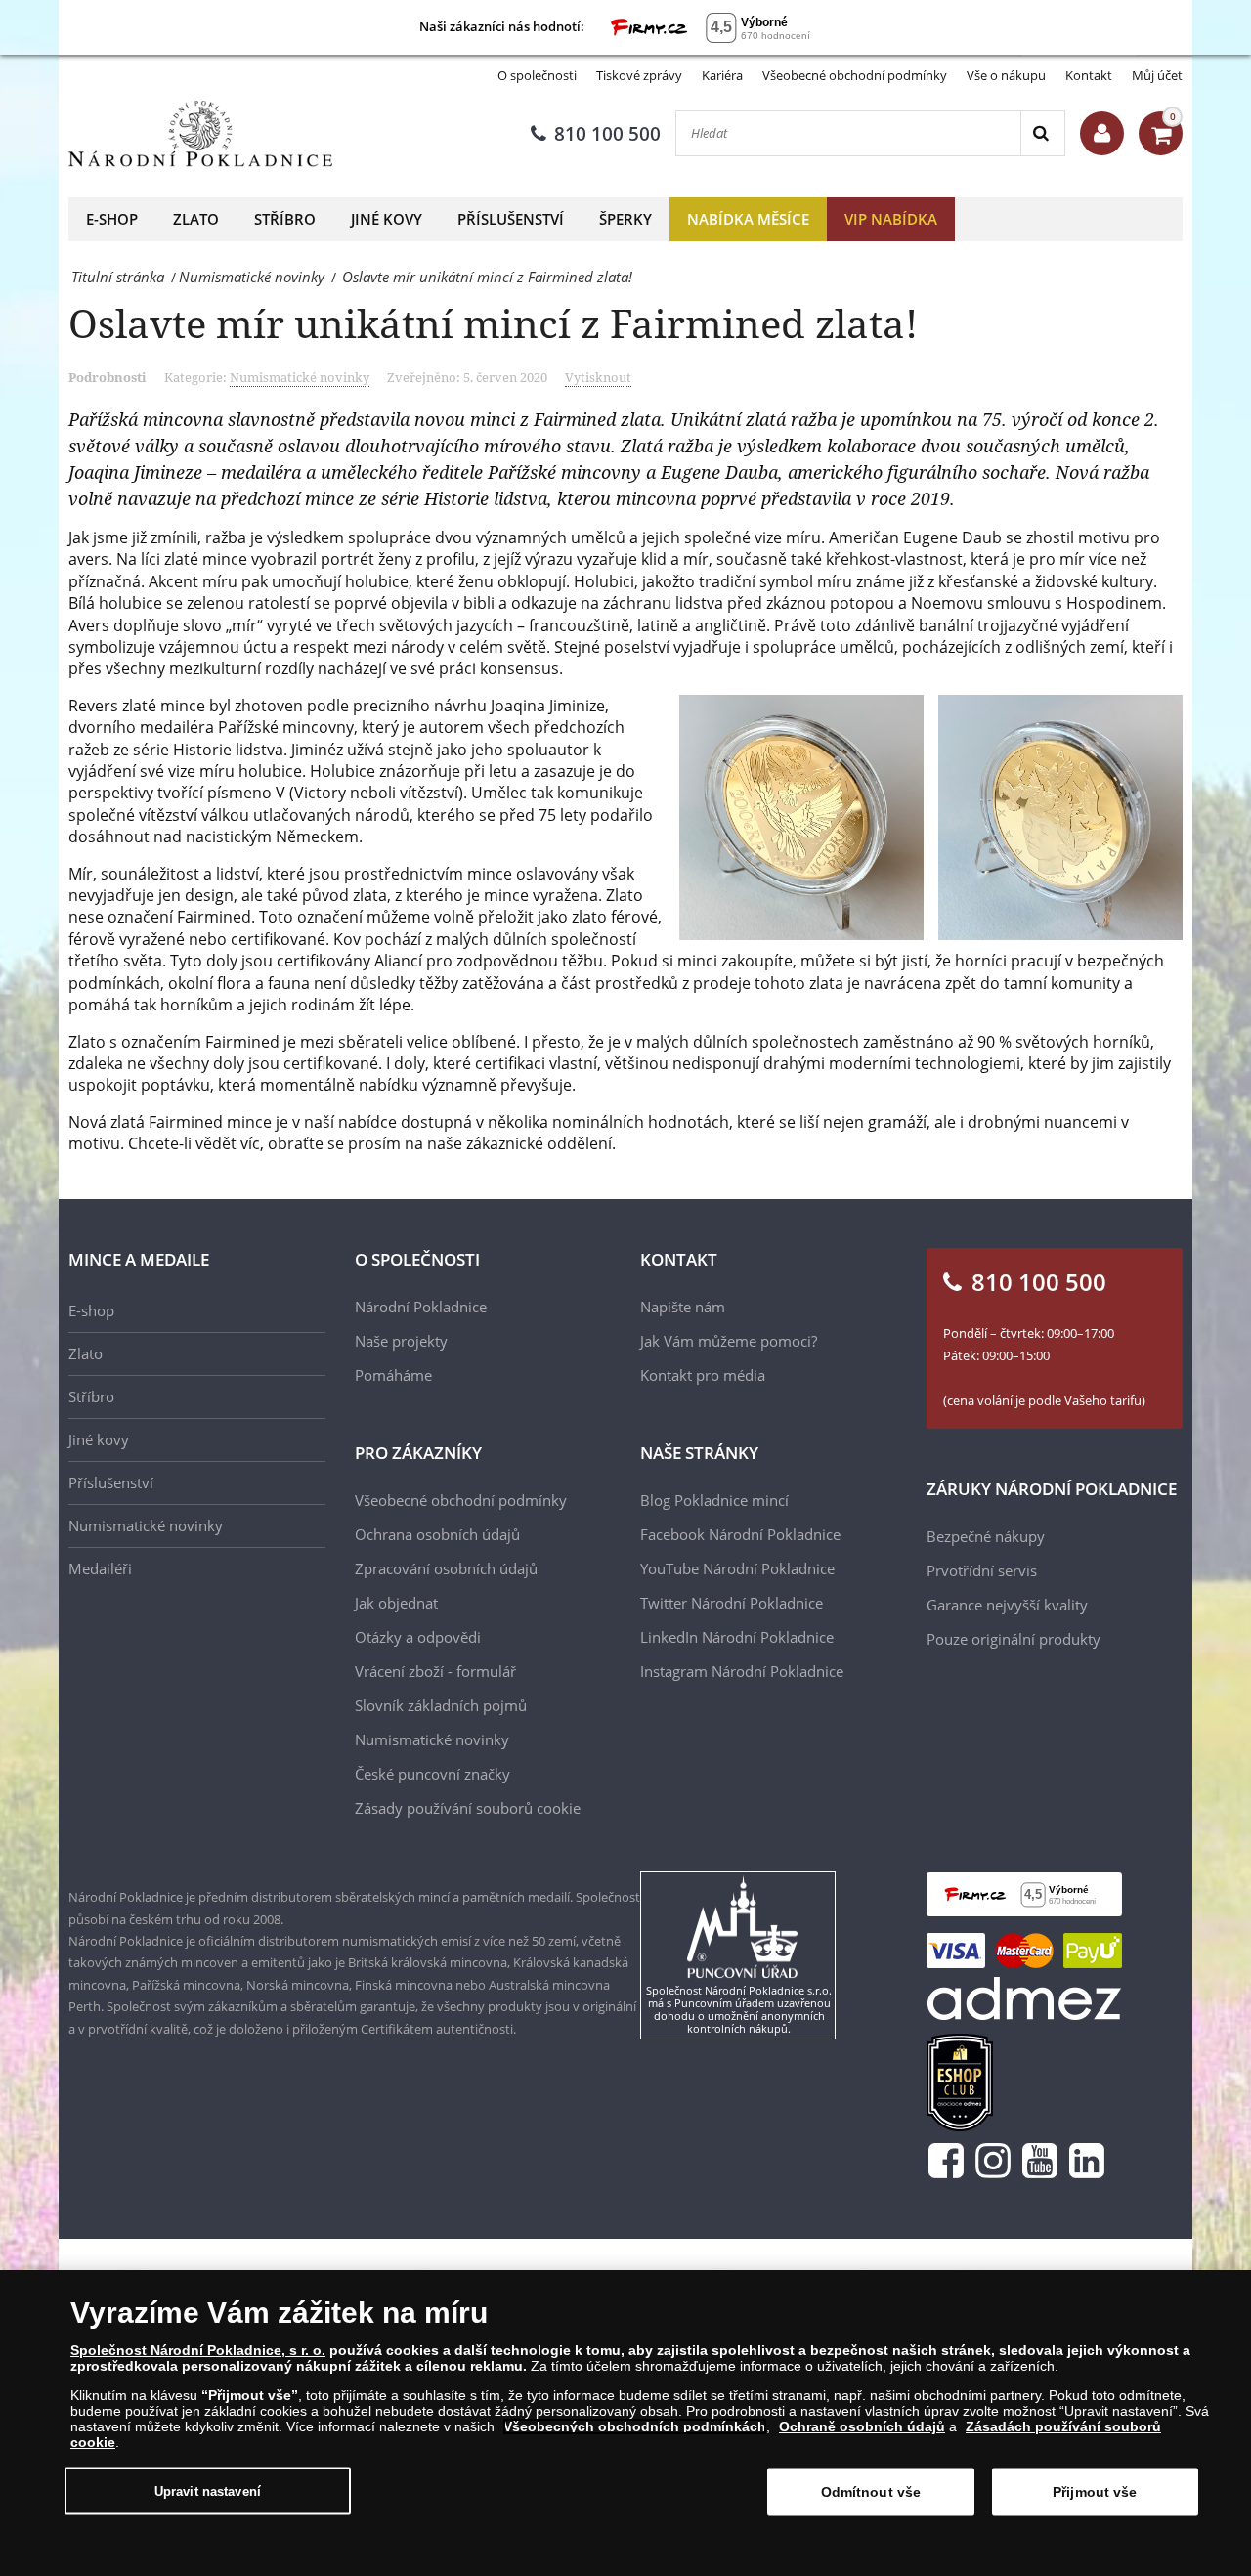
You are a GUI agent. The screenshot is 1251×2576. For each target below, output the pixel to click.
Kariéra (722, 75)
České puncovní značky (432, 1774)
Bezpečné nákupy (986, 1536)
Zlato (196, 219)
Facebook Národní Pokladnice (740, 1534)
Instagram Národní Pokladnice (742, 1671)
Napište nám (683, 1307)
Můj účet (1157, 75)
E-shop (112, 219)
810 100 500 (607, 134)
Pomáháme (393, 1375)
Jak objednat (396, 1603)
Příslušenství (511, 219)
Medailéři (100, 1568)
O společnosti (537, 75)
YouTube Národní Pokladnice (737, 1568)
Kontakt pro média (703, 1375)
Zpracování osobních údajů (446, 1568)
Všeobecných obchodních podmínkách (635, 2426)
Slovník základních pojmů (441, 1705)
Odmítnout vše (871, 2492)
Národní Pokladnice (421, 1307)
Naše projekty (401, 1341)
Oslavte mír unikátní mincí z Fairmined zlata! (493, 323)
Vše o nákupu (1006, 75)
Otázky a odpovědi (418, 1637)
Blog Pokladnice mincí (714, 1500)
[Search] (1042, 133)
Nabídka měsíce (748, 219)
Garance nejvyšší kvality (1007, 1605)
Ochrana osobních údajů (437, 1534)
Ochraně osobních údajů (862, 2426)
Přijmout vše (1095, 2492)
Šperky (625, 219)
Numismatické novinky (300, 377)
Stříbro (285, 219)
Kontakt (1089, 75)
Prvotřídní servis (982, 1570)
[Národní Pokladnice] (200, 134)
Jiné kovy (387, 219)
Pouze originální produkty (1014, 1639)
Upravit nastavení (208, 2490)
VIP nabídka (891, 219)
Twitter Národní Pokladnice (732, 1603)
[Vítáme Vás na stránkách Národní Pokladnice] (1102, 133)
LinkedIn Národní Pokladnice (737, 1637)
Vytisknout (598, 377)
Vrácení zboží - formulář (435, 1671)
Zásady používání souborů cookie (468, 1808)
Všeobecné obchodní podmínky (855, 75)
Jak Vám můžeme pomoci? (729, 1341)
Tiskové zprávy (639, 75)
